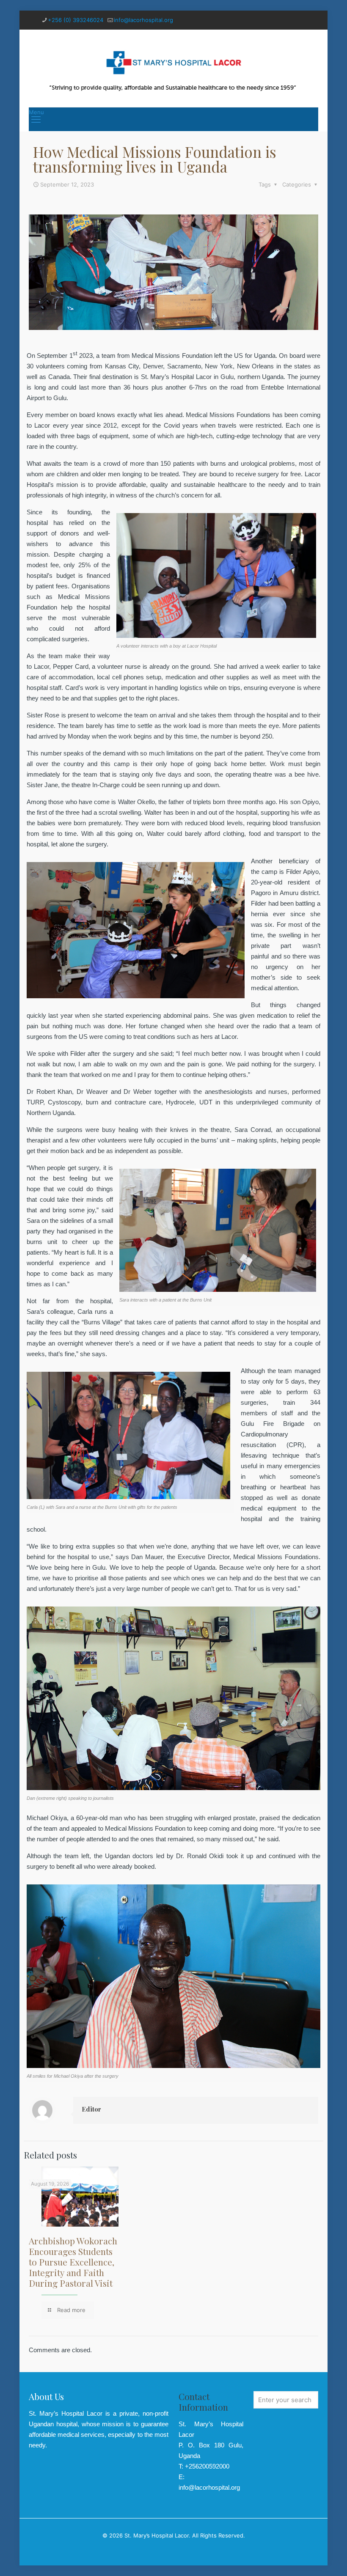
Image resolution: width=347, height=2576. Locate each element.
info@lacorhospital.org (143, 20)
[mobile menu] (36, 119)
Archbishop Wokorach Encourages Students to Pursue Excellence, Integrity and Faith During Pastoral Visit (73, 2262)
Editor (91, 2109)
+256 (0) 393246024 (76, 20)
